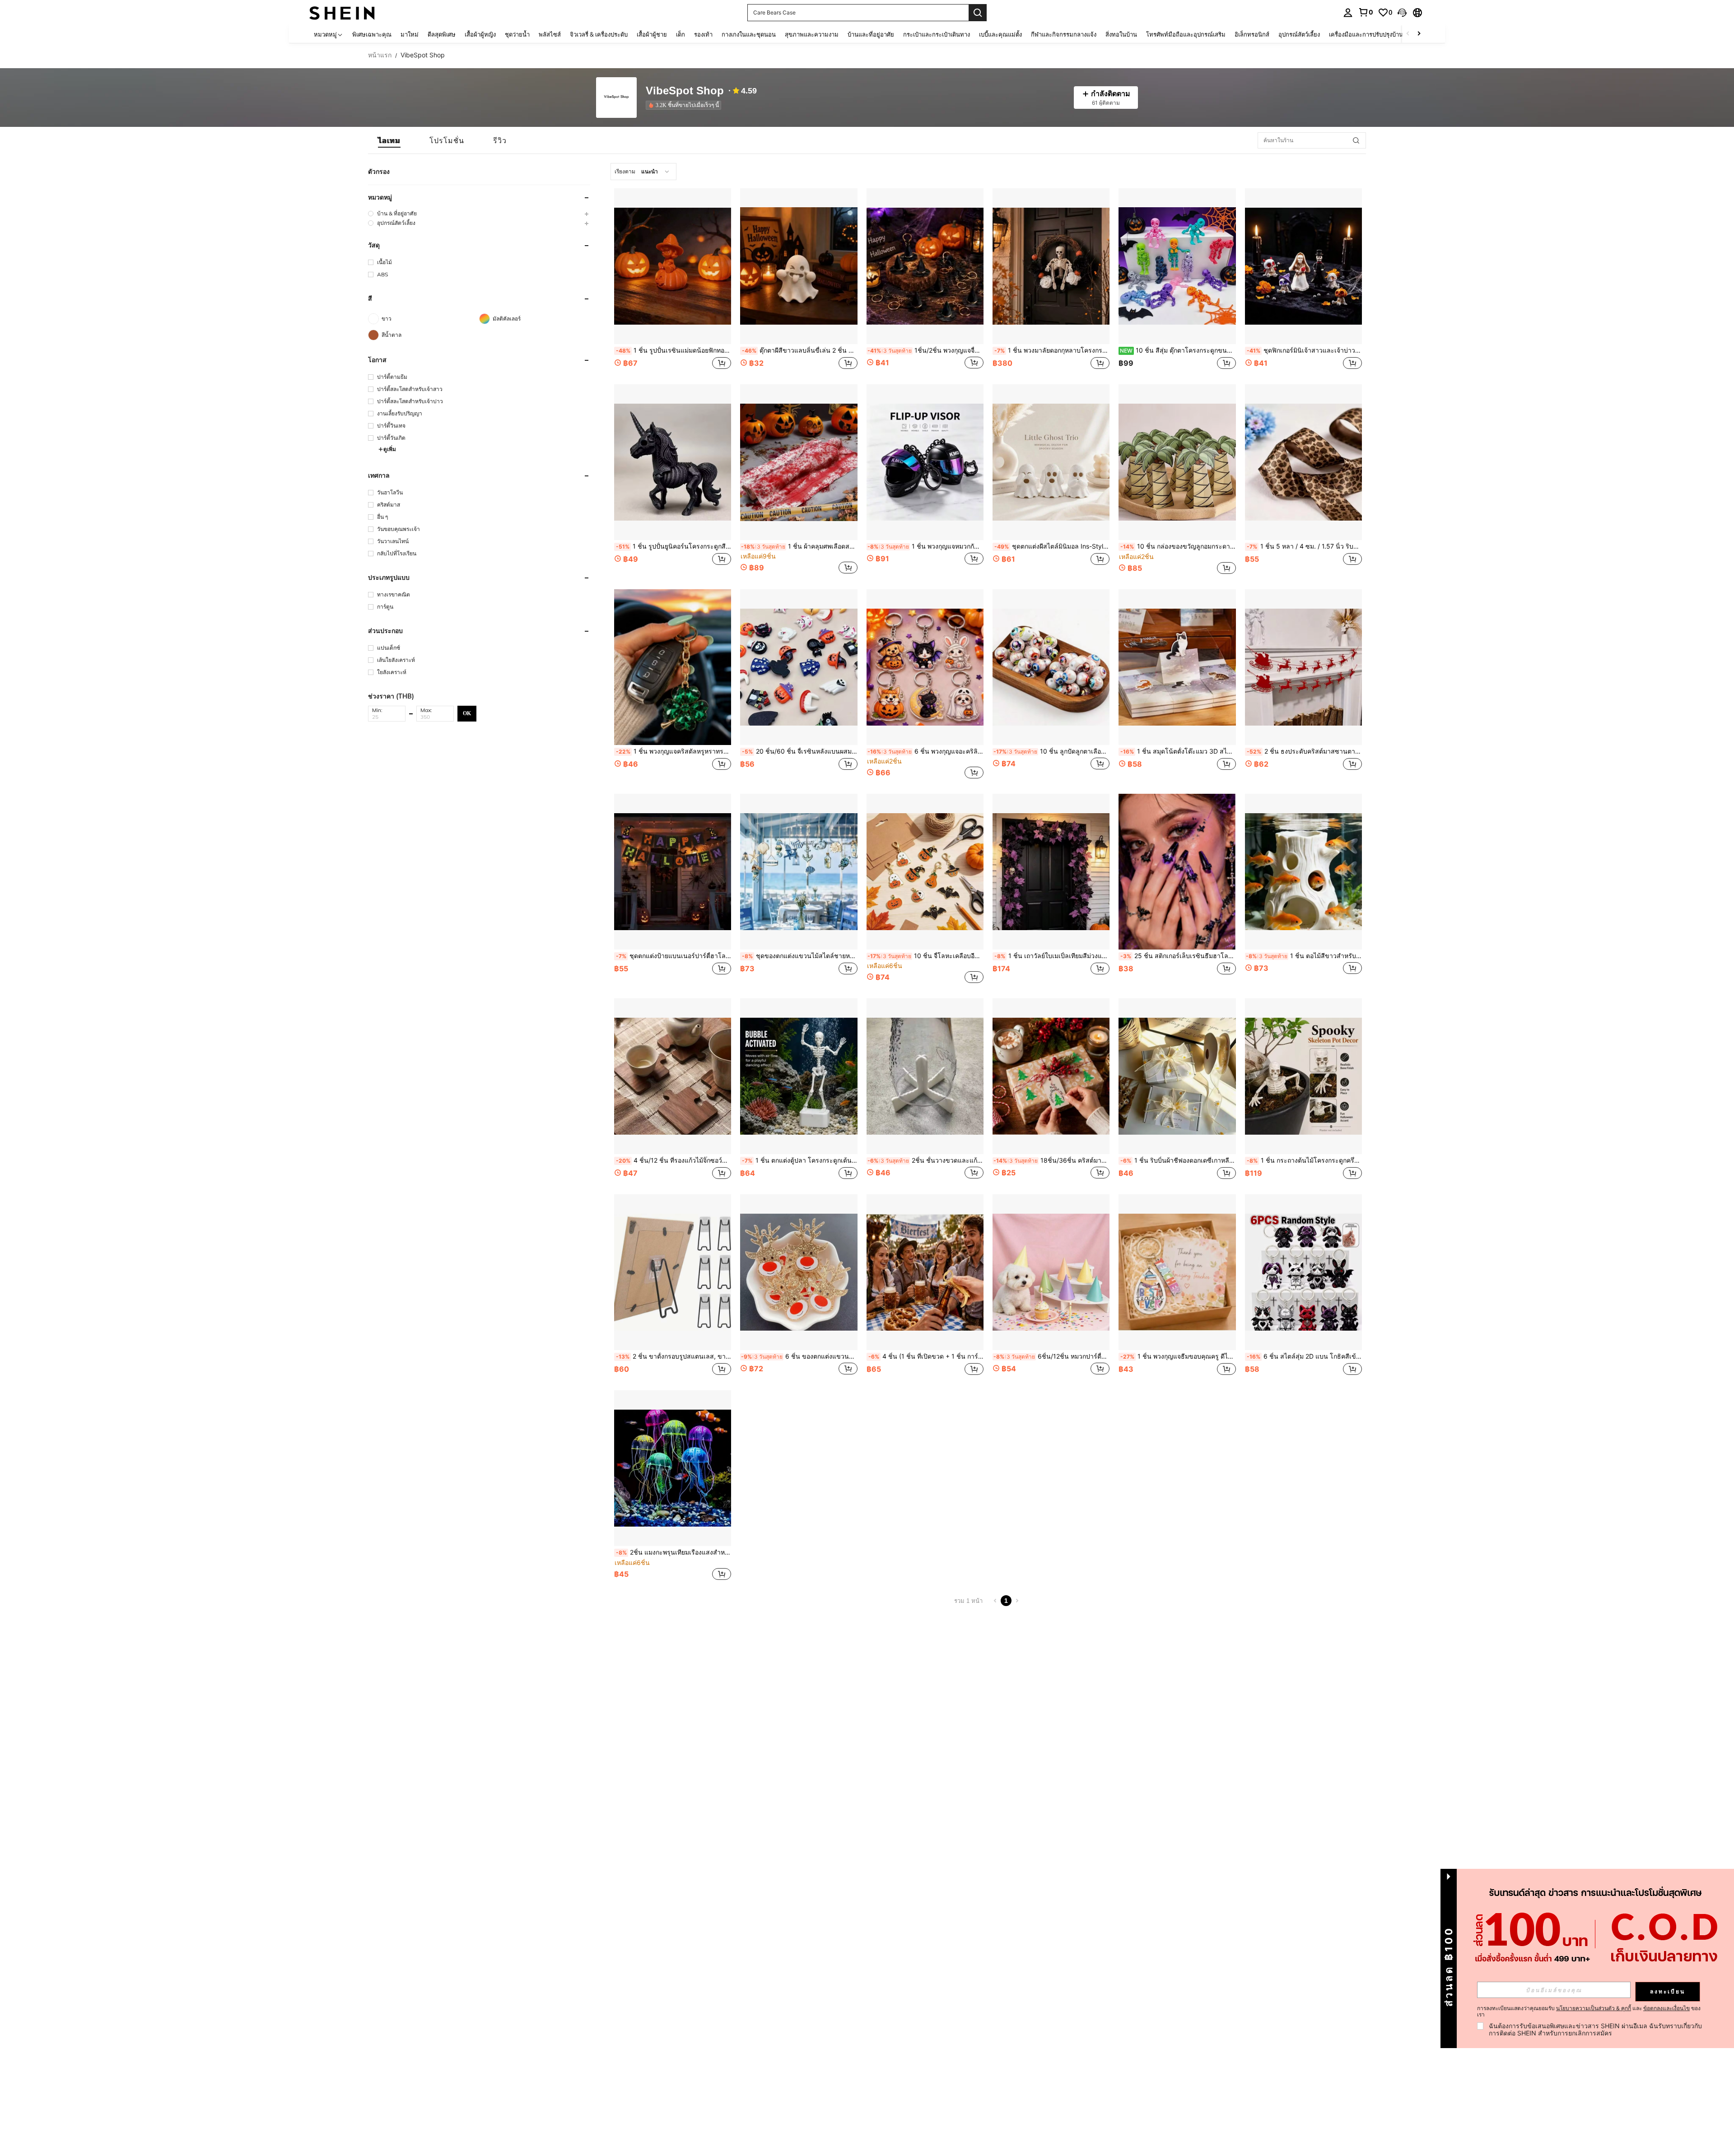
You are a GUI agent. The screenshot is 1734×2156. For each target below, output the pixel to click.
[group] (479, 213)
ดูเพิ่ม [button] (390, 449)
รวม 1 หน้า (968, 1601)
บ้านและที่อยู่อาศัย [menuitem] (871, 34)
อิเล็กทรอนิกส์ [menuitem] (1252, 34)
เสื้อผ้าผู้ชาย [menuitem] (652, 34)
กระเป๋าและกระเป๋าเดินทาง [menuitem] (937, 34)
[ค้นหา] (978, 13)
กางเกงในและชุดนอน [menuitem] (749, 34)
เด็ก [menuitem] (681, 34)
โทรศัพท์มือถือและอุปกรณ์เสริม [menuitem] (1186, 34)
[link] (1366, 12)
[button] (1402, 13)
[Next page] (1017, 1601)
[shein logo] (342, 12)
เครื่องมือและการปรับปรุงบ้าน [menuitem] (1366, 34)
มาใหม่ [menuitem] (410, 34)
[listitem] (685, 105)
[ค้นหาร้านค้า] (1356, 140)
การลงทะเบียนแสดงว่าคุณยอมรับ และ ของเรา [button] (1589, 2012)
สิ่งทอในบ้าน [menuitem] (1121, 34)
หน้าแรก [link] (380, 55)
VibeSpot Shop (685, 91)
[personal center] (1348, 13)
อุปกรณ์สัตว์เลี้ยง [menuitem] (1299, 34)
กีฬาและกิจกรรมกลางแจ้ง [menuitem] (1064, 34)
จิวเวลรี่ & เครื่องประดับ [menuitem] (599, 34)
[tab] (389, 140)
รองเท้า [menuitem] (703, 34)
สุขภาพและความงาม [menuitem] (812, 34)
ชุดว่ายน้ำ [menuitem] (517, 34)
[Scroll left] (1408, 34)
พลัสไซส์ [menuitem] (550, 34)
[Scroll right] (1419, 34)
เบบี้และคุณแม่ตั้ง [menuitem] (1000, 34)
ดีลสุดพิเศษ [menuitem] (442, 34)
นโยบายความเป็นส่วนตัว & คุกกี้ (1594, 2008)
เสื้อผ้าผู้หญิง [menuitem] (480, 34)
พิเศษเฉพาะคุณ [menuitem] (372, 34)
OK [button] (467, 713)
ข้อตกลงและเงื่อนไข (1666, 2008)
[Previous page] (995, 1601)
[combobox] (643, 172)
